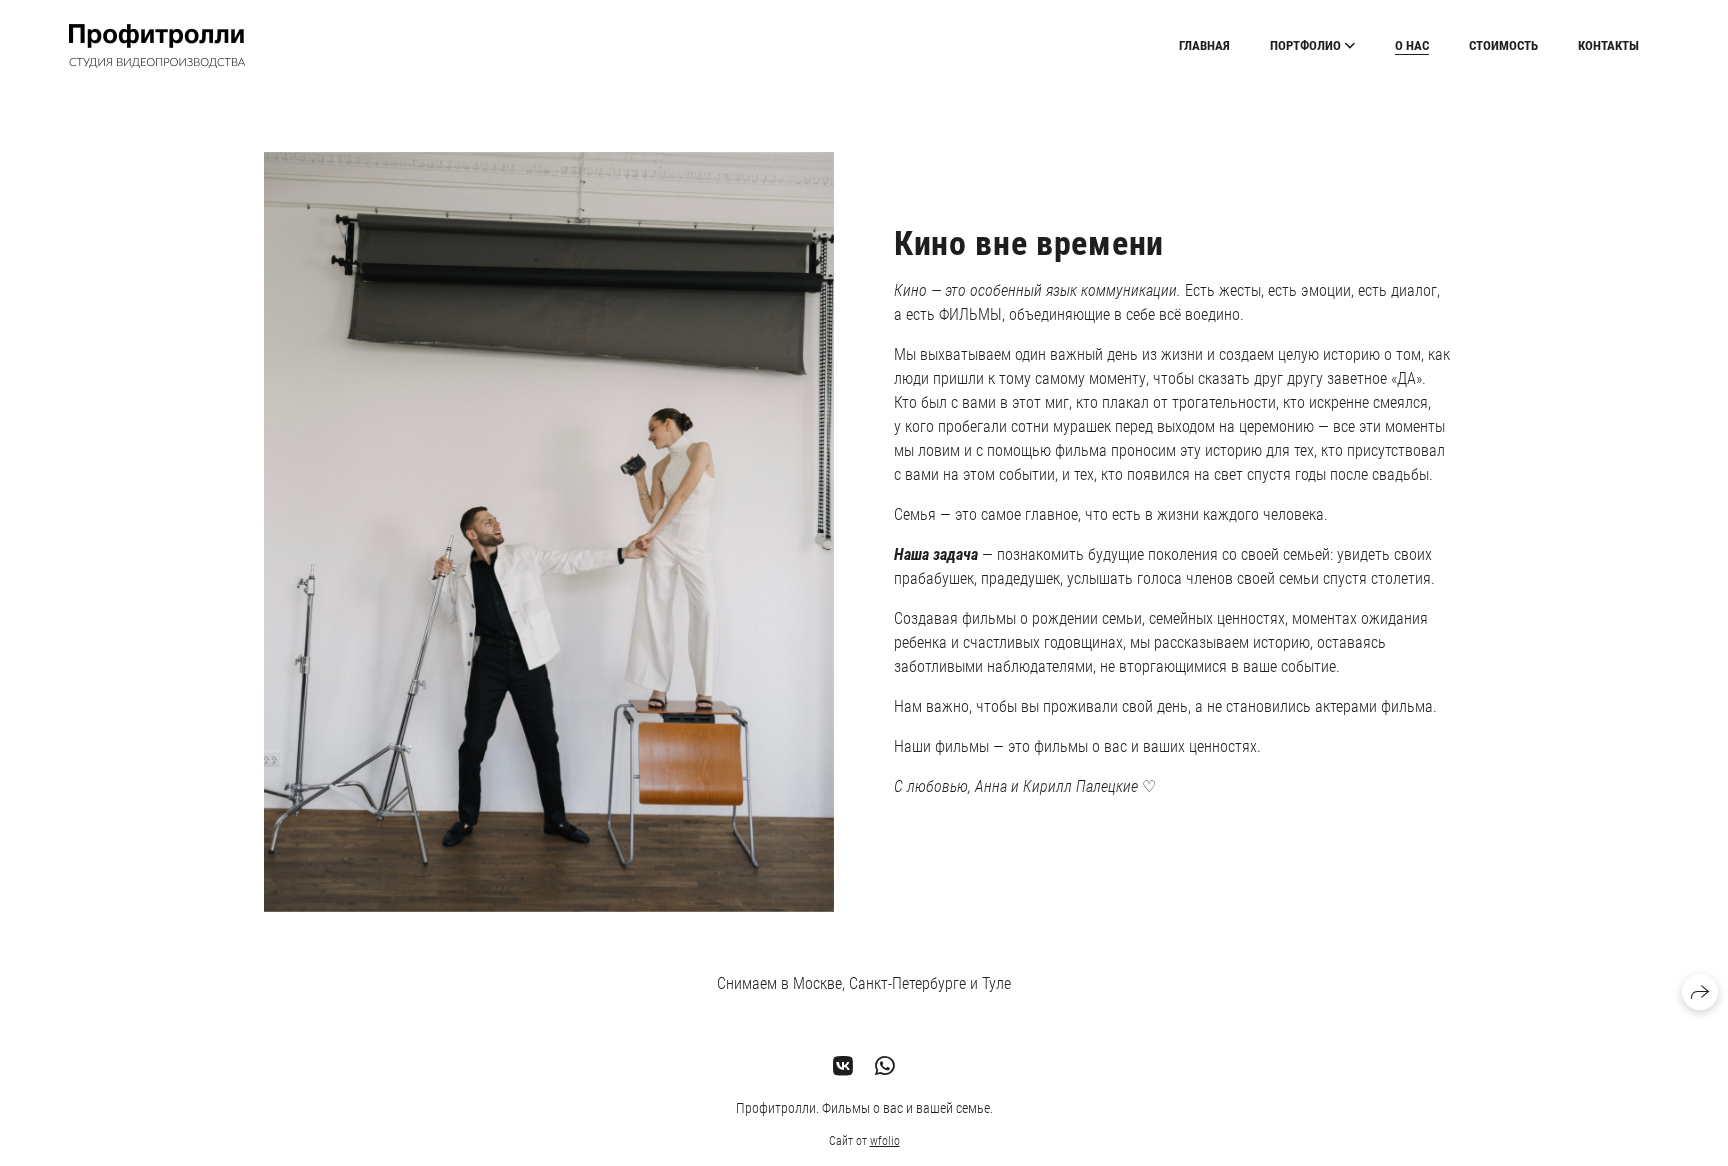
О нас (1412, 45)
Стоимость (1503, 45)
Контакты (1608, 45)
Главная (1204, 45)
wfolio (885, 1141)
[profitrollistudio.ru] (157, 46)
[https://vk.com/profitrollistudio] (843, 1066)
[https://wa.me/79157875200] (885, 1066)
